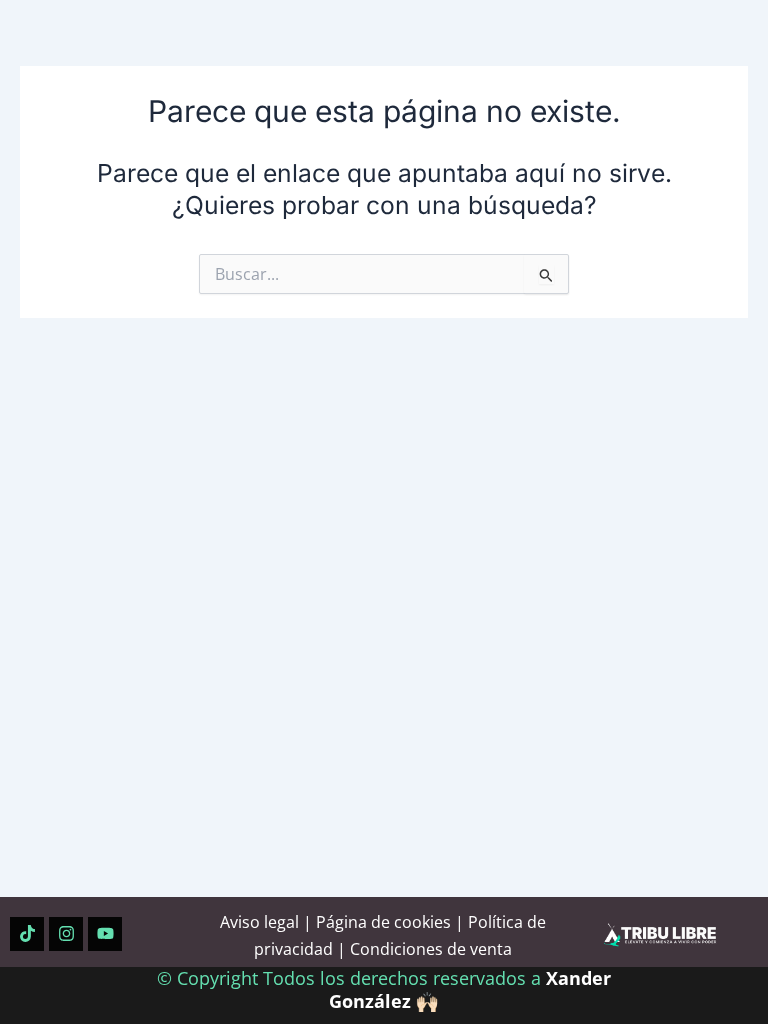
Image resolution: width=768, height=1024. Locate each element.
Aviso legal (259, 922)
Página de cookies (383, 922)
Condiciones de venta (431, 949)
